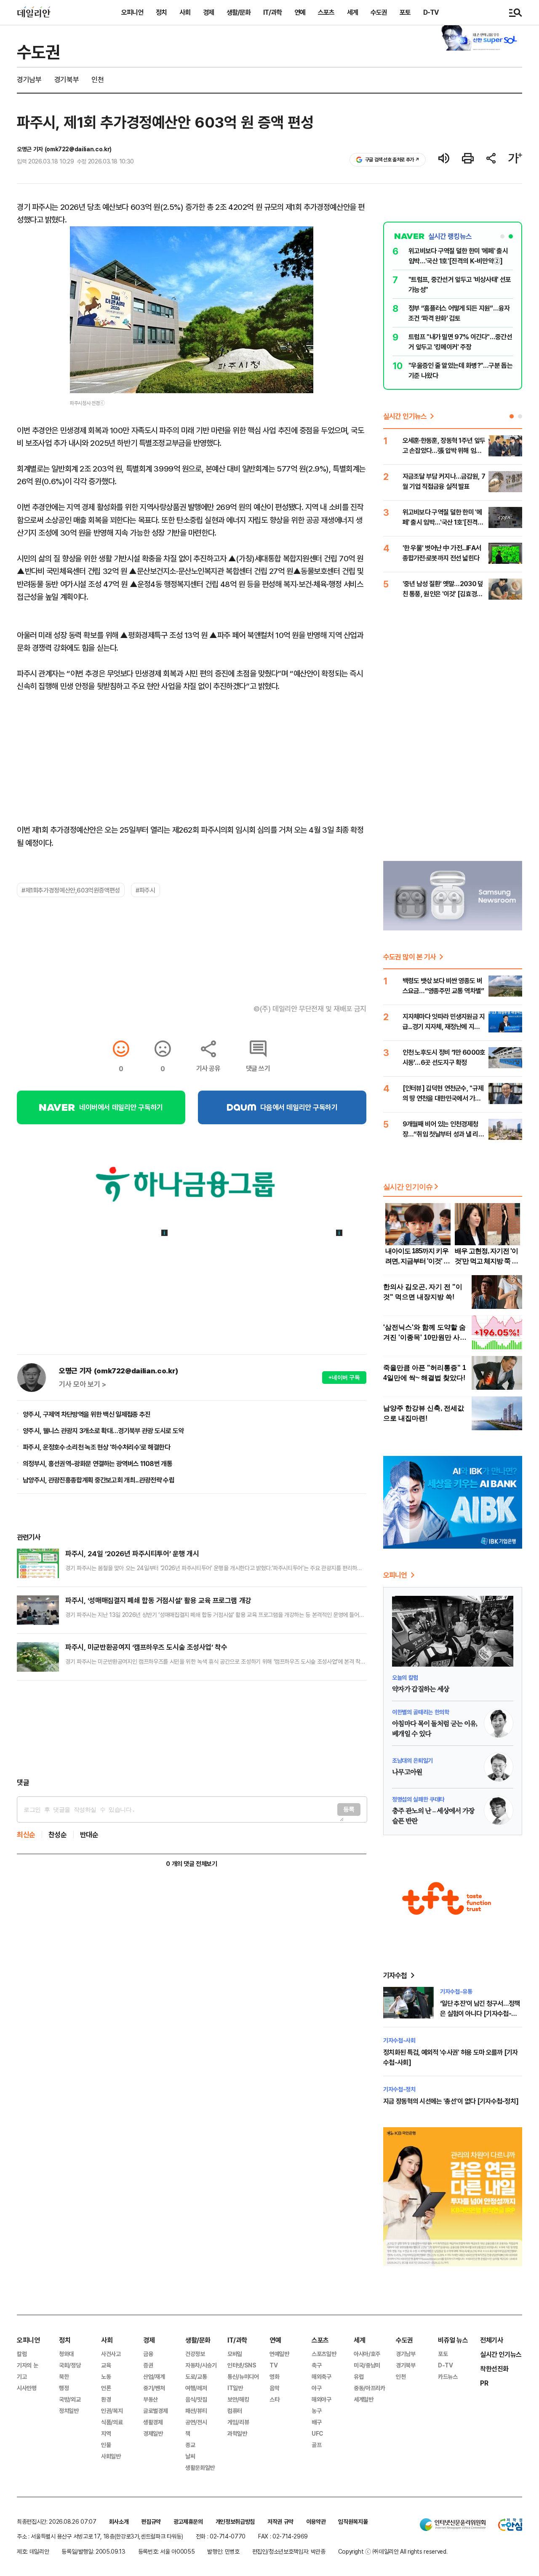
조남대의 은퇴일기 (412, 1760)
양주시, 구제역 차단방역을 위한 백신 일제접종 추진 (87, 1414)
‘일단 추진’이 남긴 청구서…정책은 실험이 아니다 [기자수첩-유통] (480, 2013)
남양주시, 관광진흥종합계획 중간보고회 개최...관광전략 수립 (99, 1480)
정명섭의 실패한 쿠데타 (418, 1799)
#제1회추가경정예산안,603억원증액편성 (71, 890)
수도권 (379, 12)
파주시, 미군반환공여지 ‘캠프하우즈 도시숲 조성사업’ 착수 (146, 1647)
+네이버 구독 (344, 1377)
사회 (185, 12)
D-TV (431, 12)
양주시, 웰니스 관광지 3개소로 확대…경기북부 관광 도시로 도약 (103, 1431)
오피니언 (132, 12)
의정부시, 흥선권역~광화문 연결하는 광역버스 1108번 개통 (97, 1464)
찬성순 (58, 1835)
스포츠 (326, 12)
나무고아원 (407, 1772)
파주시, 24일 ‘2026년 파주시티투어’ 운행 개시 (132, 1553)
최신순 (26, 1835)
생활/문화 (239, 12)
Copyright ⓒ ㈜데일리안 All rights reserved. (393, 2551)
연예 (300, 12)
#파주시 (145, 890)
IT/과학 (272, 12)
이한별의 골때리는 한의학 (420, 1712)
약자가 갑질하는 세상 (420, 1689)
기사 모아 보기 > (83, 1384)
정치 (161, 12)
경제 (208, 12)
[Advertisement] (192, 1729)
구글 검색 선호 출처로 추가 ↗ (392, 159)
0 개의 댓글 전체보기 (191, 1864)
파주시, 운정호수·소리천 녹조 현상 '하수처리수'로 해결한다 (96, 1447)
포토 (405, 12)
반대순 (89, 1835)
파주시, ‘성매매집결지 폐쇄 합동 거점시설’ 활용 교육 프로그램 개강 (158, 1600)
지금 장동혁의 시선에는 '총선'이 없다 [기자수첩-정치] (451, 2101)
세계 (352, 12)
